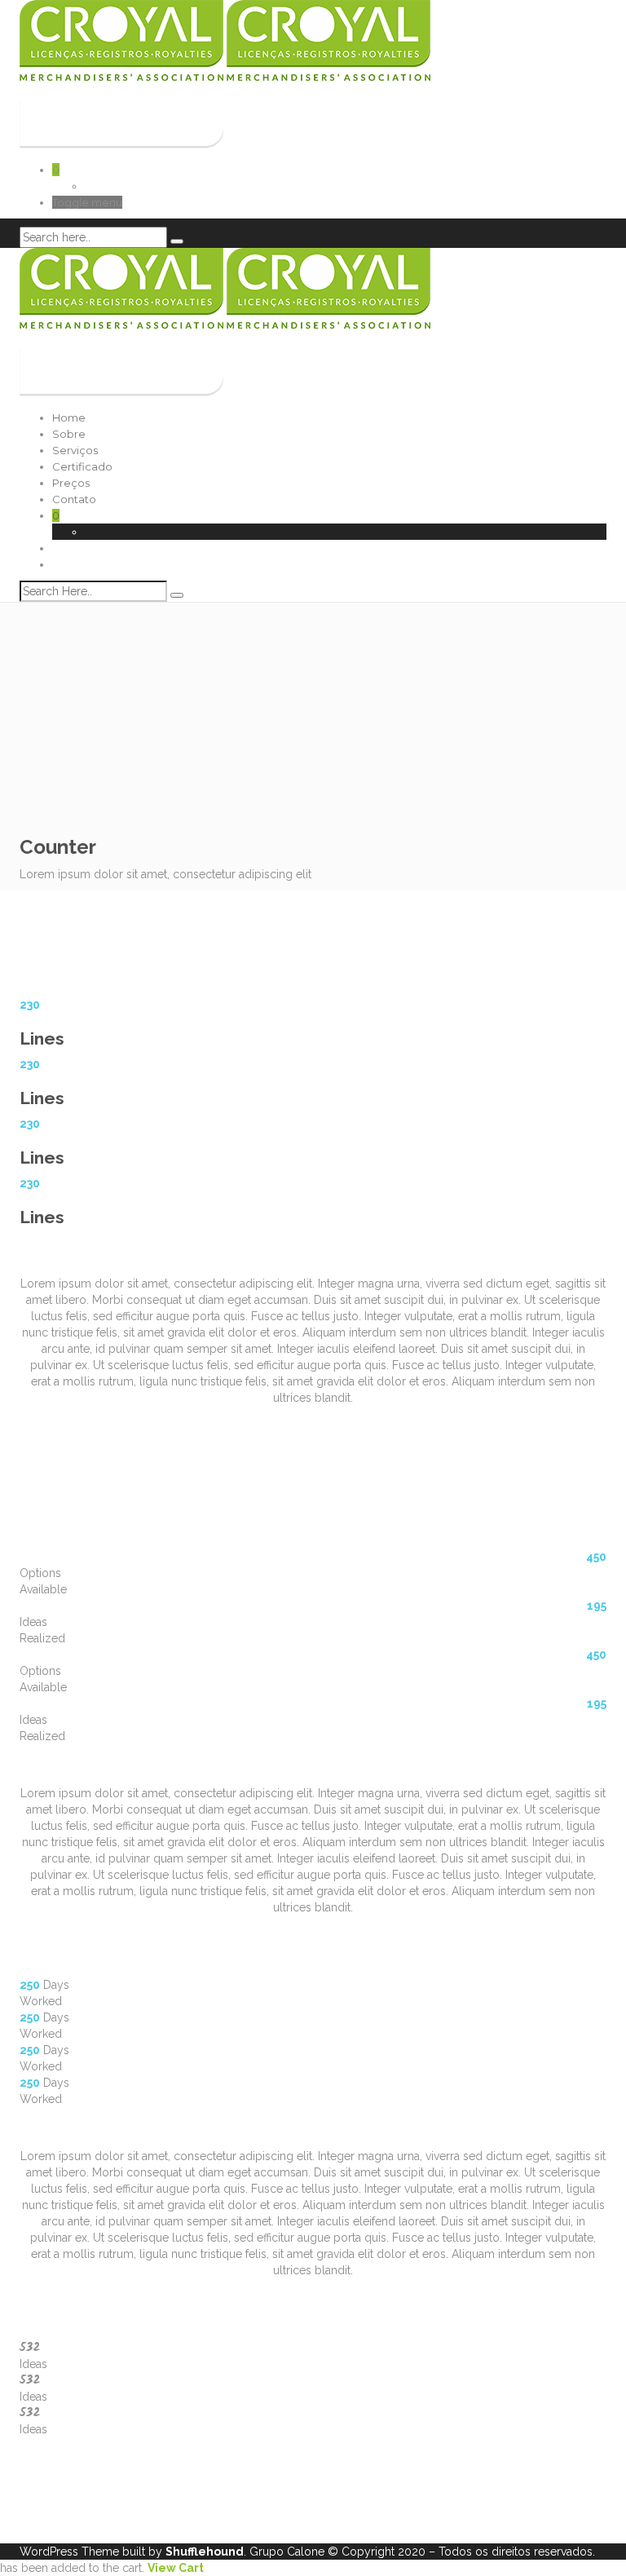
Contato (74, 499)
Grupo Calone (287, 2552)
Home (69, 418)
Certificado (82, 466)
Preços (71, 483)
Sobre (69, 434)
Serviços (75, 450)
